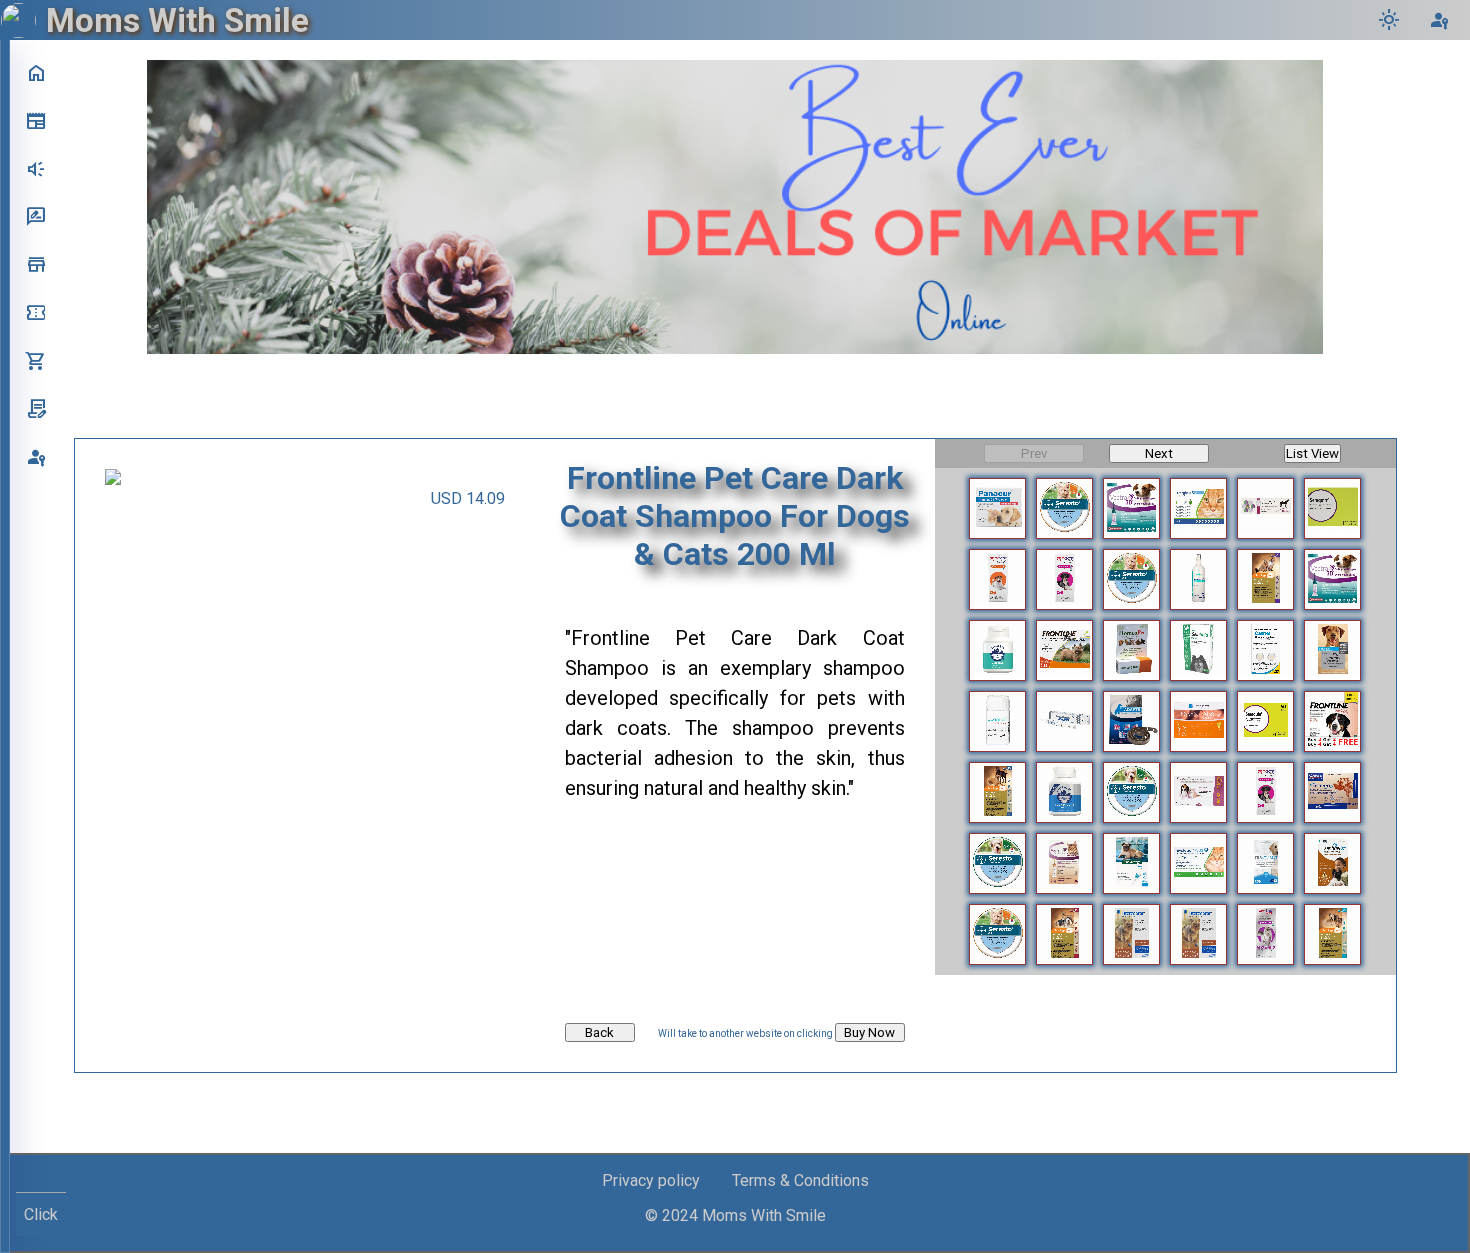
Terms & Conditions (800, 1180)
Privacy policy (651, 1180)
